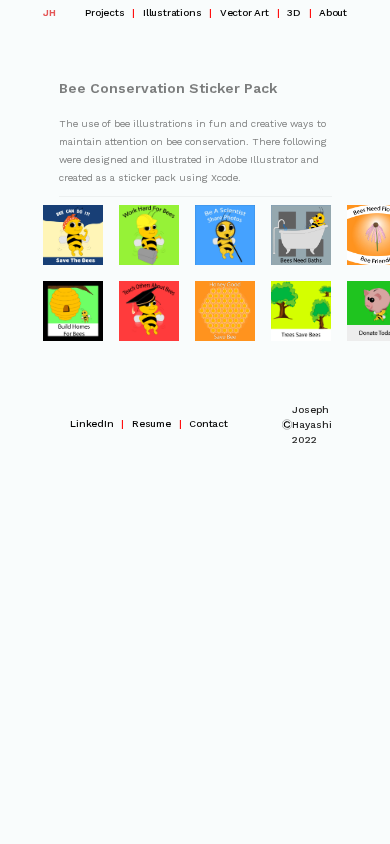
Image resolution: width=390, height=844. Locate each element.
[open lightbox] (73, 235)
